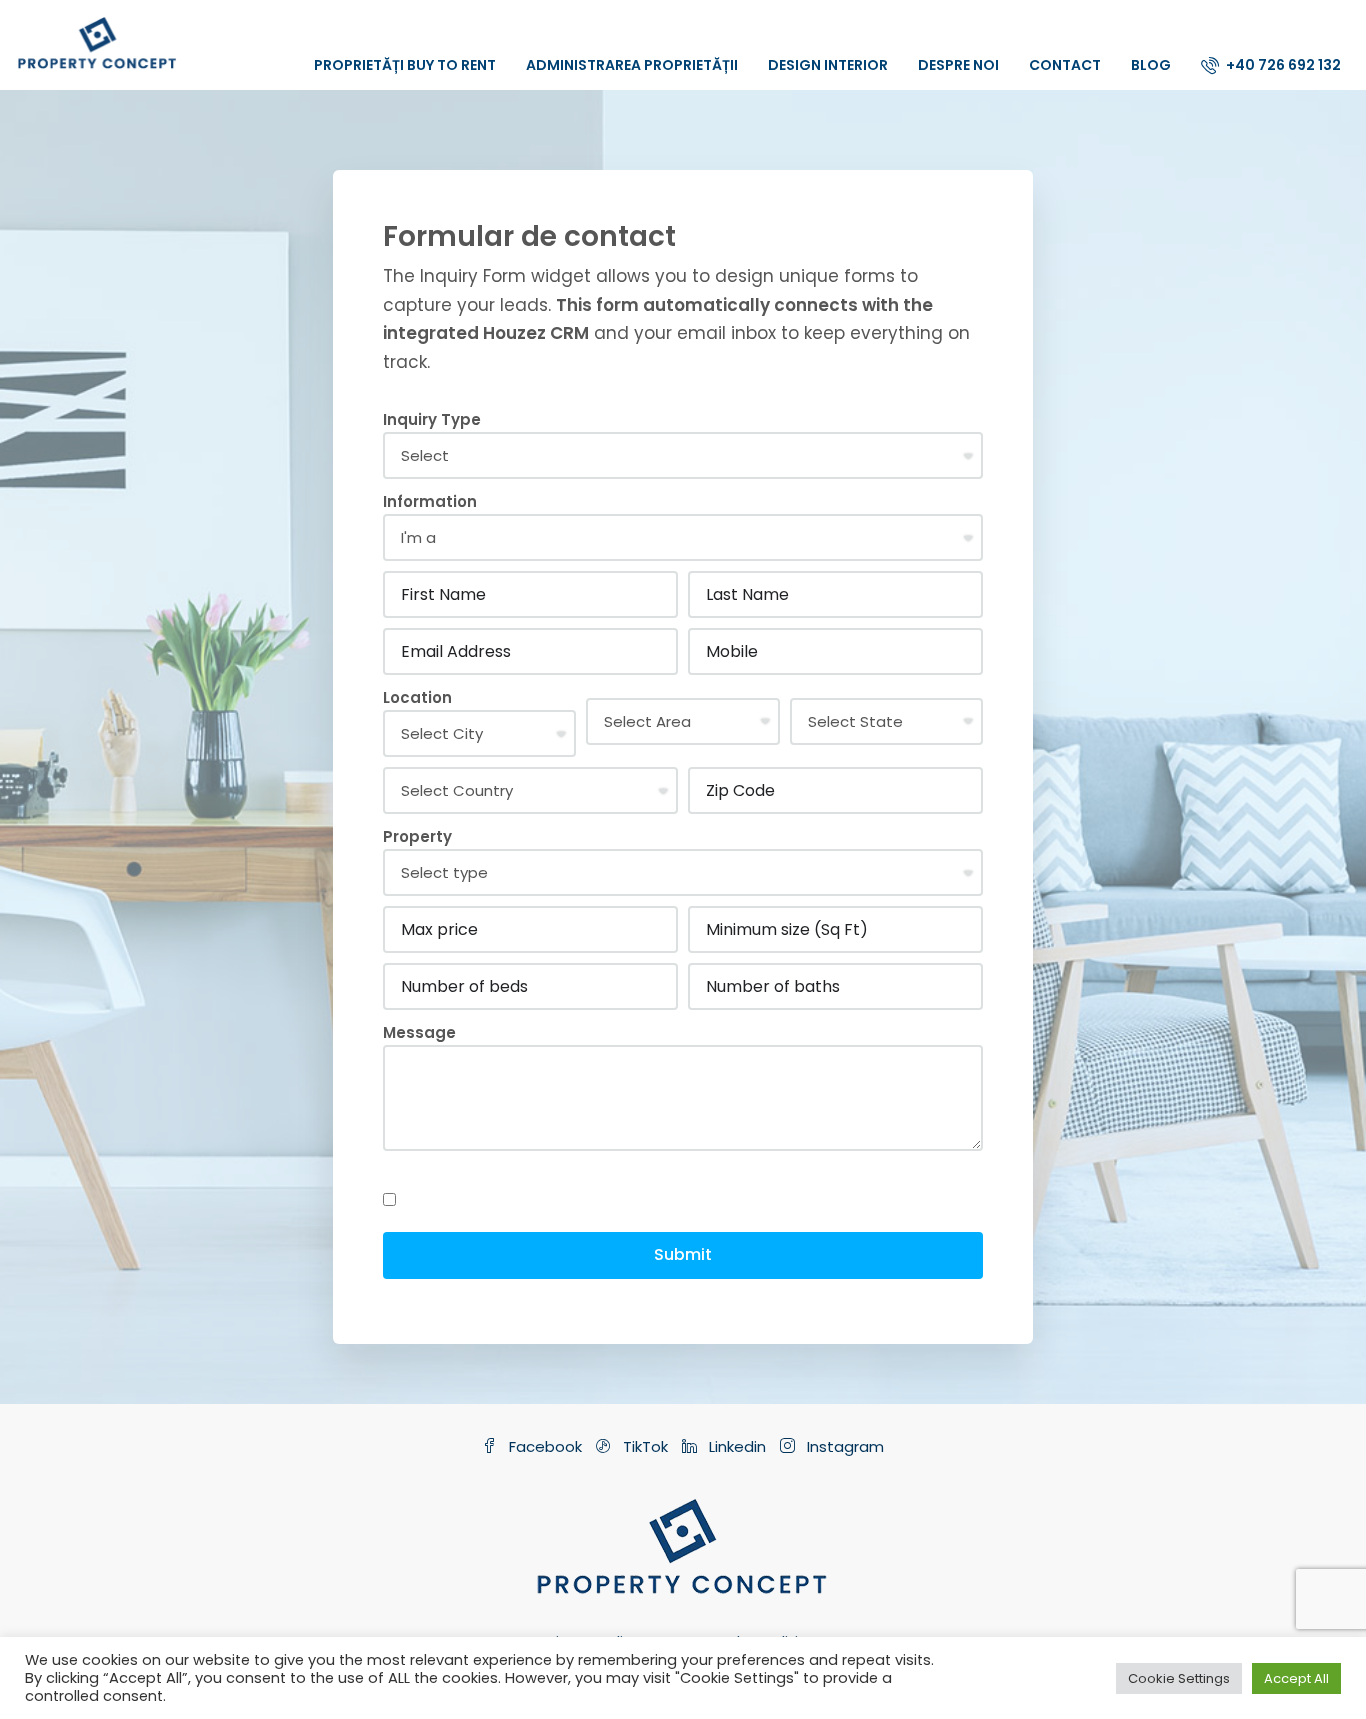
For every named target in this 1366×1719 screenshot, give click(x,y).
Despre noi (958, 65)
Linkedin (737, 1446)
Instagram (843, 1446)
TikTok (645, 1446)
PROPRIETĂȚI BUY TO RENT (405, 65)
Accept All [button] (1296, 1678)
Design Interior (828, 65)
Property (417, 836)
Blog (1151, 65)
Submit (683, 1254)
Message (419, 1032)
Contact (1065, 65)
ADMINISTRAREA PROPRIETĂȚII (632, 65)
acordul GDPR (438, 1173)
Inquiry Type (432, 419)
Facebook (545, 1446)
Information (430, 501)
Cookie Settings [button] (1179, 1678)
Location (417, 697)
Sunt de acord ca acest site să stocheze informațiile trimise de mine (655, 1199)
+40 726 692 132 (1282, 65)
